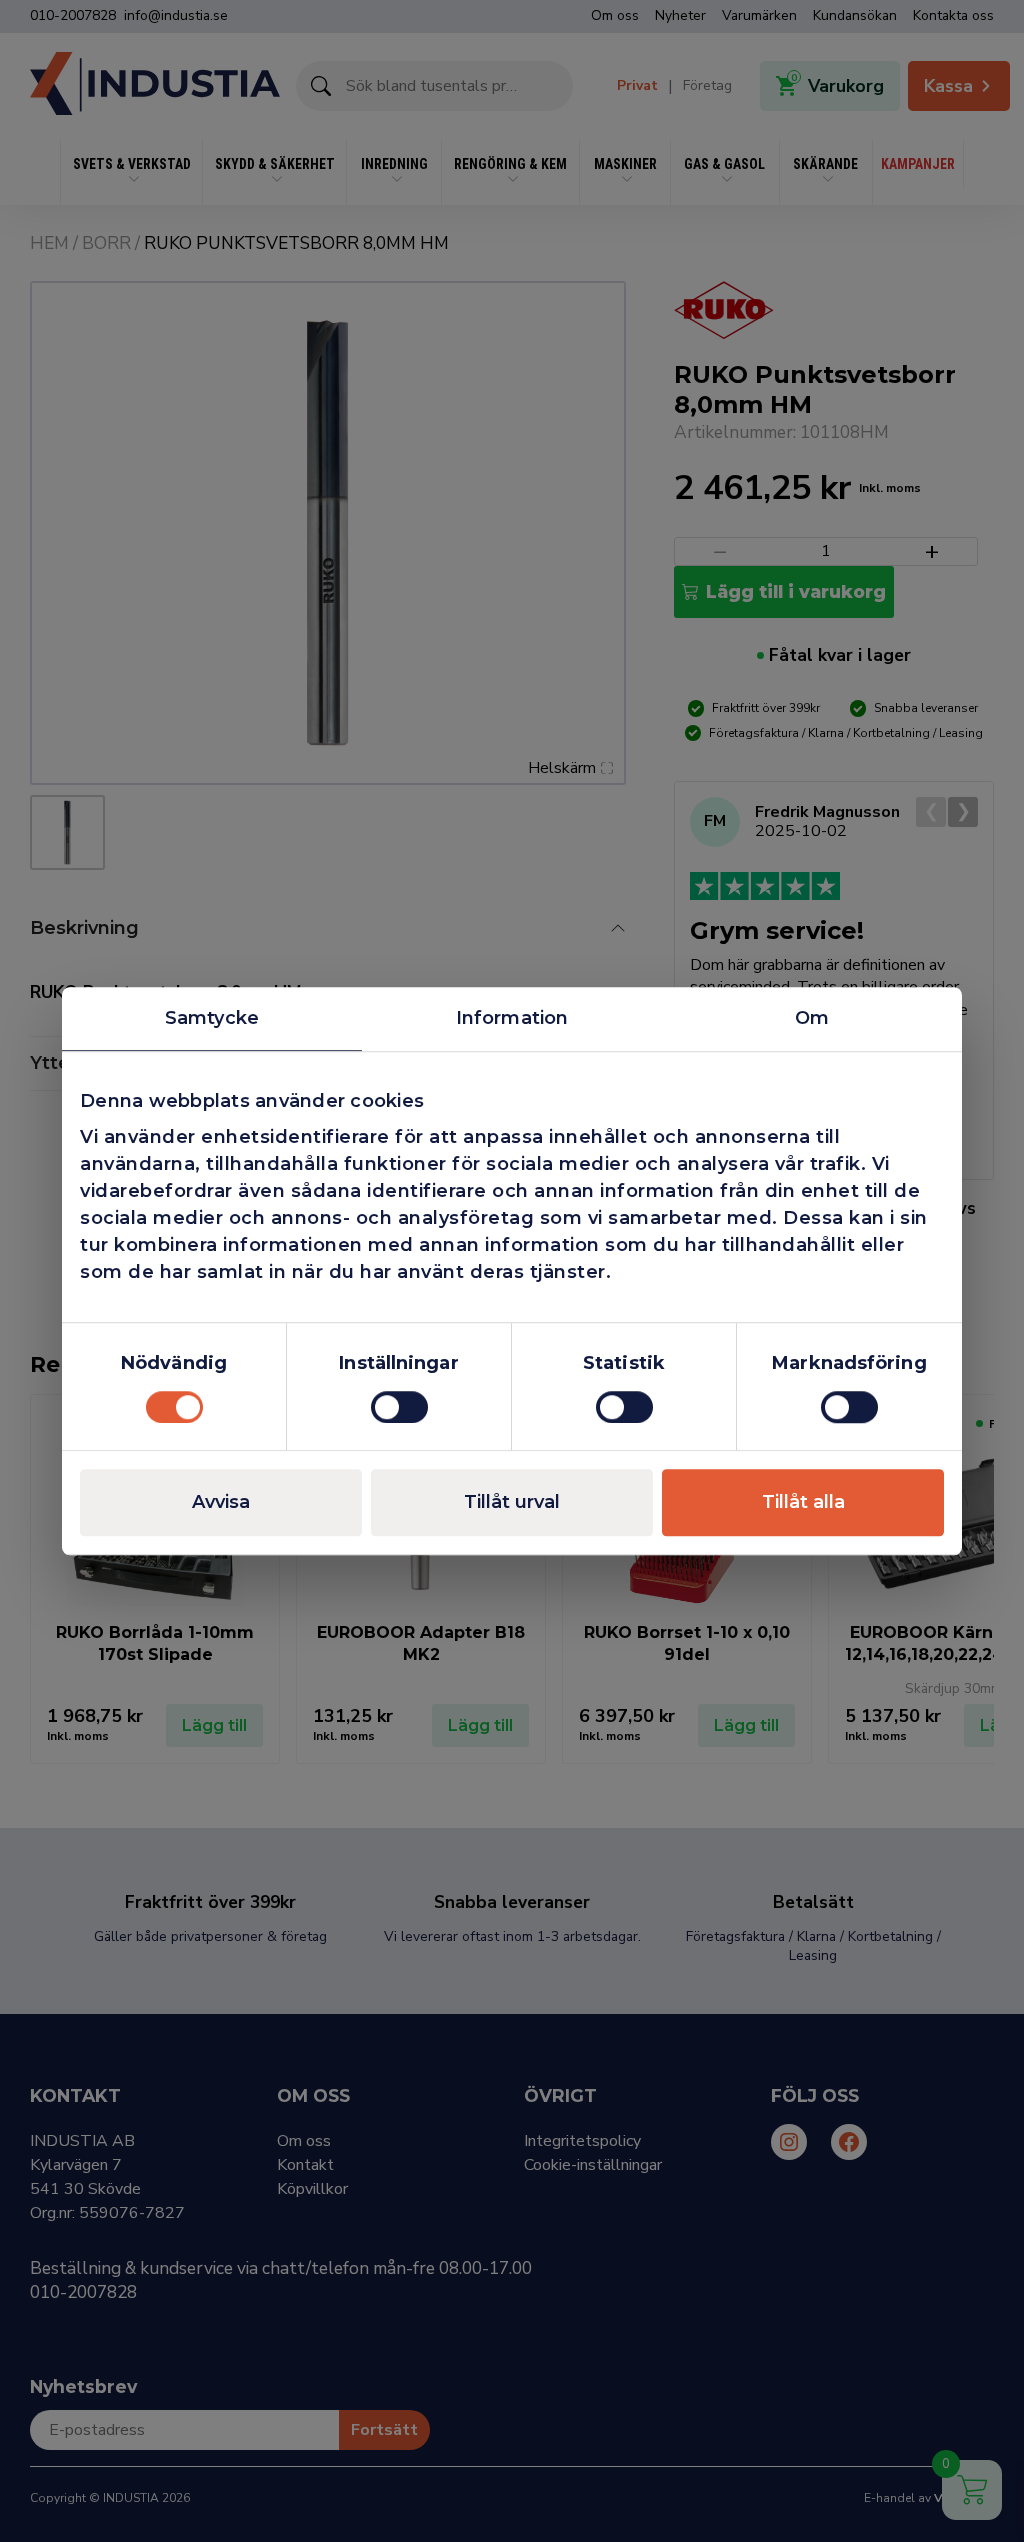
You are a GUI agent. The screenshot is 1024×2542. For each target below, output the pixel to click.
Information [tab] (512, 1018)
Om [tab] (812, 1018)
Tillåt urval (512, 1502)
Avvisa (221, 1502)
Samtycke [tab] (212, 1018)
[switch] (399, 1407)
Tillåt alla (803, 1502)
